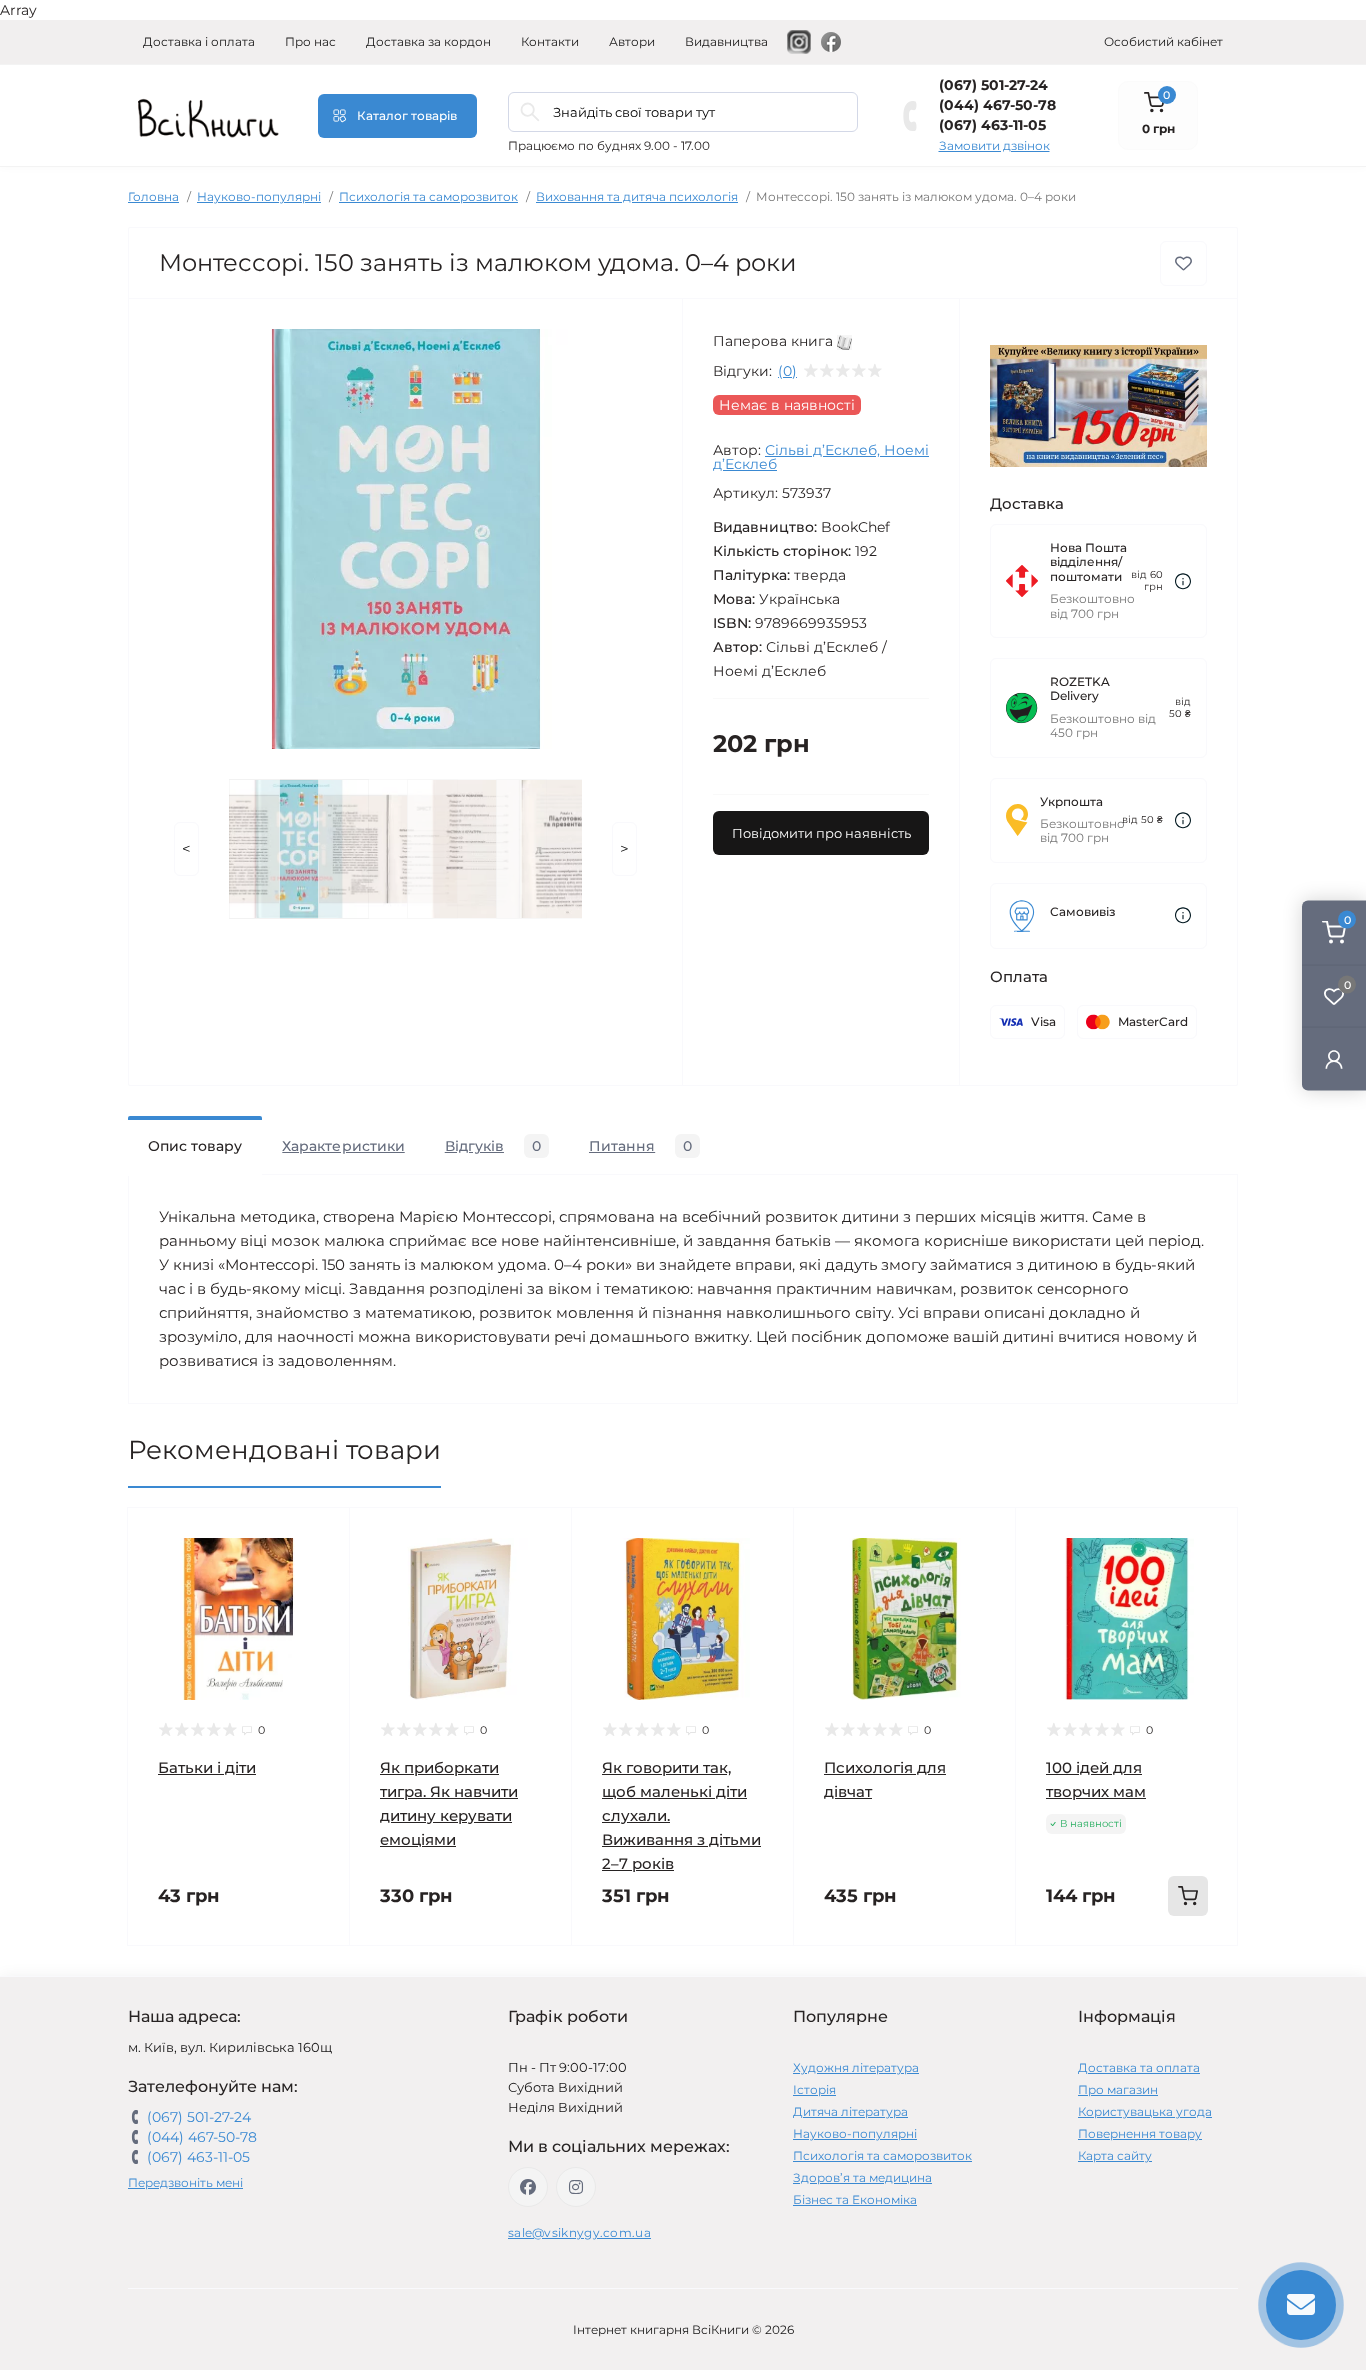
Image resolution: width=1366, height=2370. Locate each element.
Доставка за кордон (428, 41)
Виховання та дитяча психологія (637, 196)
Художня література (856, 2067)
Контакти (550, 41)
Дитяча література (850, 2111)
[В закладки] (1183, 263)
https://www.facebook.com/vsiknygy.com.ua (528, 2187)
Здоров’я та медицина (862, 2177)
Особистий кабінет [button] (1163, 41)
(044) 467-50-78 (997, 105)
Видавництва (726, 41)
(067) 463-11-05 (992, 125)
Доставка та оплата (1139, 2067)
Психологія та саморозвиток (428, 196)
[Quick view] (320, 1538)
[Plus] (1197, 1975)
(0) (787, 371)
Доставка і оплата (199, 41)
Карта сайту (1115, 2155)
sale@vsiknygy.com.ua (579, 2232)
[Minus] (1056, 1975)
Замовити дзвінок (994, 145)
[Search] (530, 112)
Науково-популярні (259, 196)
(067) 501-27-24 (993, 85)
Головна (153, 196)
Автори (632, 41)
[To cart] (1188, 1896)
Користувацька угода (1145, 2111)
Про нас (310, 41)
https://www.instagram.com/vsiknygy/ (576, 2187)
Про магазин (1118, 2089)
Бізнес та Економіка (855, 2199)
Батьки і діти (207, 1767)
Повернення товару (1140, 2133)
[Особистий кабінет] (1334, 1058)
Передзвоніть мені (185, 2182)
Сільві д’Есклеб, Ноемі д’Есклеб (821, 457)
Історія (814, 2089)
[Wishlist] (320, 1576)
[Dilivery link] (1183, 581)
